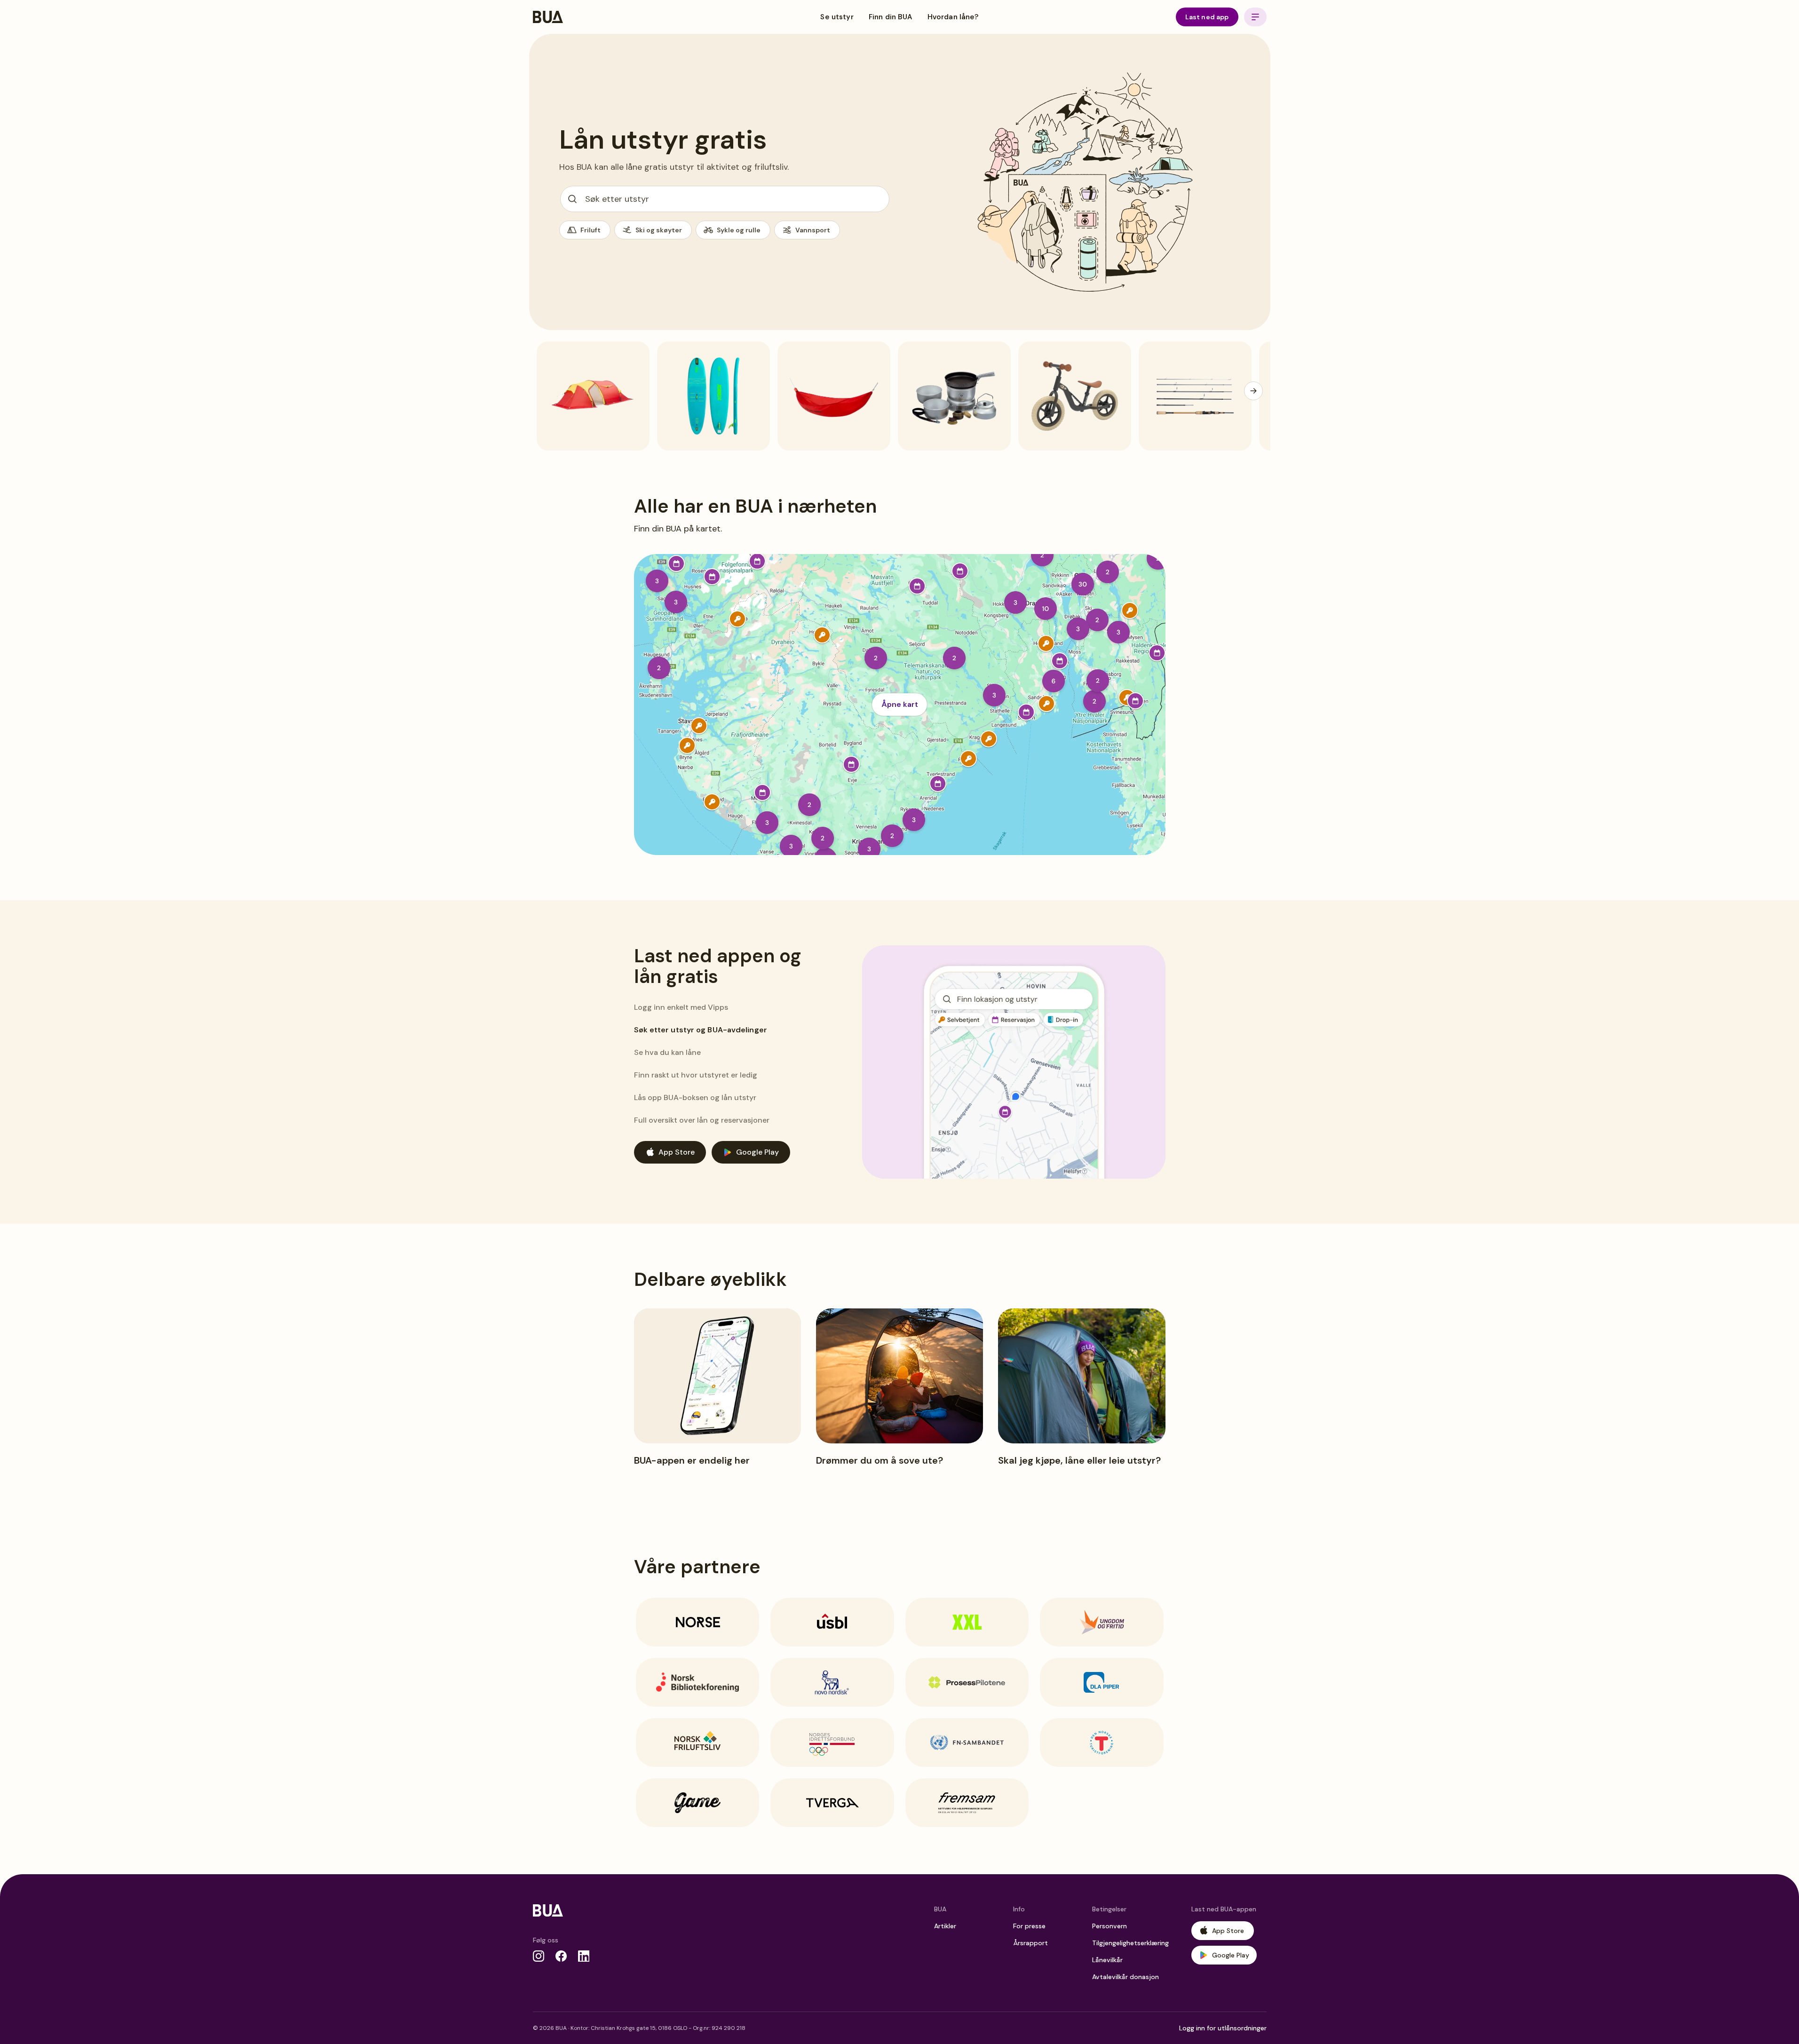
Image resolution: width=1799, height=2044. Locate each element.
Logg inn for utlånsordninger (1223, 2028)
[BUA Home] (548, 17)
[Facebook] (561, 1956)
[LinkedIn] (584, 1956)
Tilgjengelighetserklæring (1130, 1943)
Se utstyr (837, 17)
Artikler (945, 1926)
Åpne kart (900, 704)
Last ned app (1207, 17)
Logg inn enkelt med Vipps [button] (681, 1007)
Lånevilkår (1107, 1960)
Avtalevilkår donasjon (1125, 1977)
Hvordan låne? (953, 17)
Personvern (1110, 1926)
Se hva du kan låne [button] (669, 1052)
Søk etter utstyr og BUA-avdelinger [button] (697, 1030)
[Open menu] (1255, 17)
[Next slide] (1253, 391)
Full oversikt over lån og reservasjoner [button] (702, 1120)
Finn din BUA (891, 17)
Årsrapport (1030, 1943)
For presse (1029, 1926)
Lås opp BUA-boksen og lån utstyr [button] (695, 1097)
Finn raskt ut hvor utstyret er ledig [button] (696, 1075)
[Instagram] (539, 1956)
